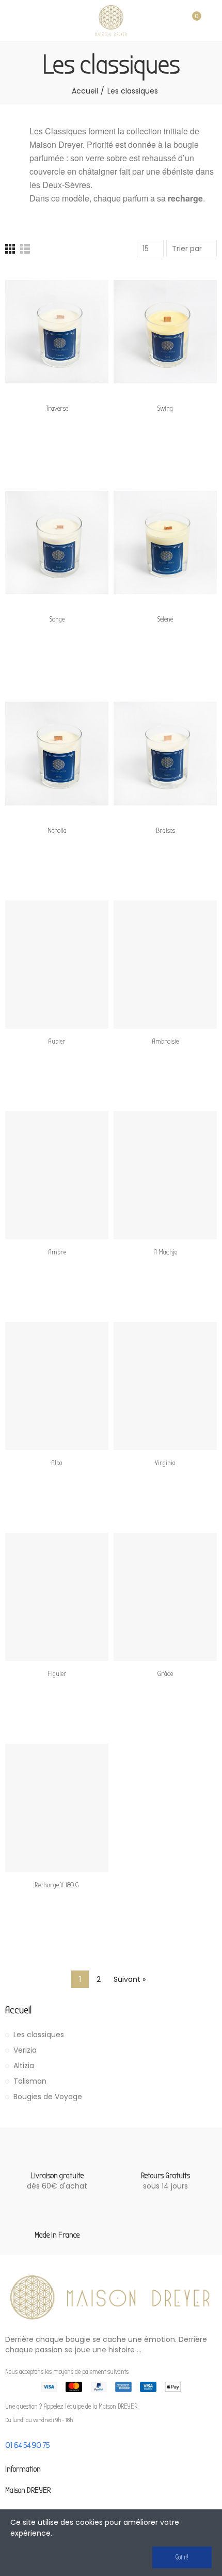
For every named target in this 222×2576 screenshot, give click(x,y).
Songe (57, 619)
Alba (57, 1463)
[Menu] (10, 21)
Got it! (182, 2557)
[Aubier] (57, 965)
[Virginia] (165, 1386)
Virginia (165, 1463)
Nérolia (57, 831)
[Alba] (57, 1386)
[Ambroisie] (165, 965)
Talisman (30, 2081)
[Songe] (57, 542)
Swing (165, 408)
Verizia (25, 2050)
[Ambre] (57, 1175)
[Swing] (165, 332)
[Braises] (165, 753)
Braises (165, 831)
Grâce (165, 1674)
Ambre (57, 1252)
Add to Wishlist (83, 306)
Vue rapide (83, 327)
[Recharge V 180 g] (57, 1808)
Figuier (57, 1674)
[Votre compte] (212, 21)
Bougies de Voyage (48, 2097)
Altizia (24, 2066)
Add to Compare (83, 286)
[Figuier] (57, 1597)
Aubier (57, 1041)
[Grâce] (165, 1597)
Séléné (165, 619)
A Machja (165, 1252)
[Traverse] (57, 332)
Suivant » (130, 1979)
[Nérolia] (57, 753)
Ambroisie (165, 1041)
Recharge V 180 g (57, 1885)
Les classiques (39, 2035)
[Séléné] (165, 542)
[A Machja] (165, 1175)
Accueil (18, 2010)
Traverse (57, 408)
